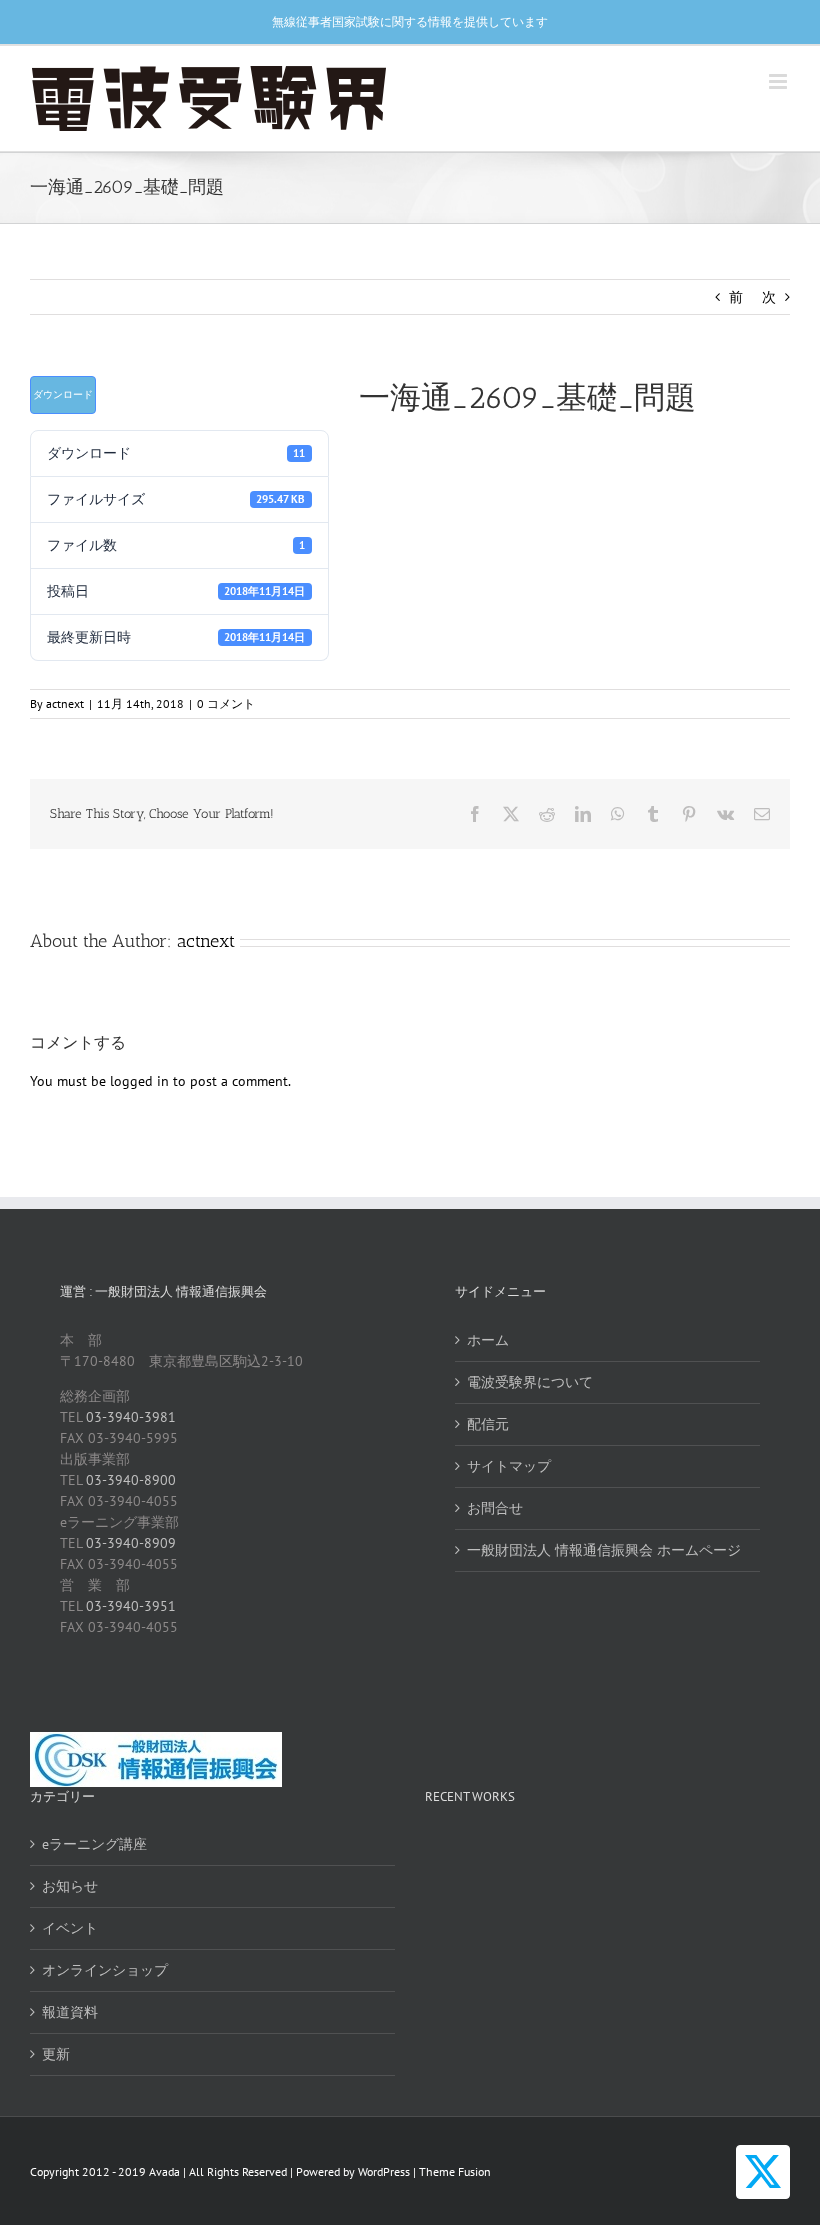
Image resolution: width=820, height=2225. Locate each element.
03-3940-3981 (131, 1417)
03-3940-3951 (131, 1606)
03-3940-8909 (131, 1543)
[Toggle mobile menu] (779, 81)
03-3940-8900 (131, 1480)
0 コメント (226, 703)
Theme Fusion (455, 2171)
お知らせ (70, 1886)
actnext (65, 703)
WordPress (384, 2171)
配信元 (488, 1424)
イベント (70, 1928)
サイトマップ (509, 1466)
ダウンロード (63, 394)
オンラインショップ (105, 1970)
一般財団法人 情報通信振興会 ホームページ (604, 1550)
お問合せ (495, 1508)
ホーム (488, 1340)
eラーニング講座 (94, 1844)
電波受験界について (530, 1382)
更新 (56, 2054)
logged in (139, 1081)
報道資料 (70, 2012)
